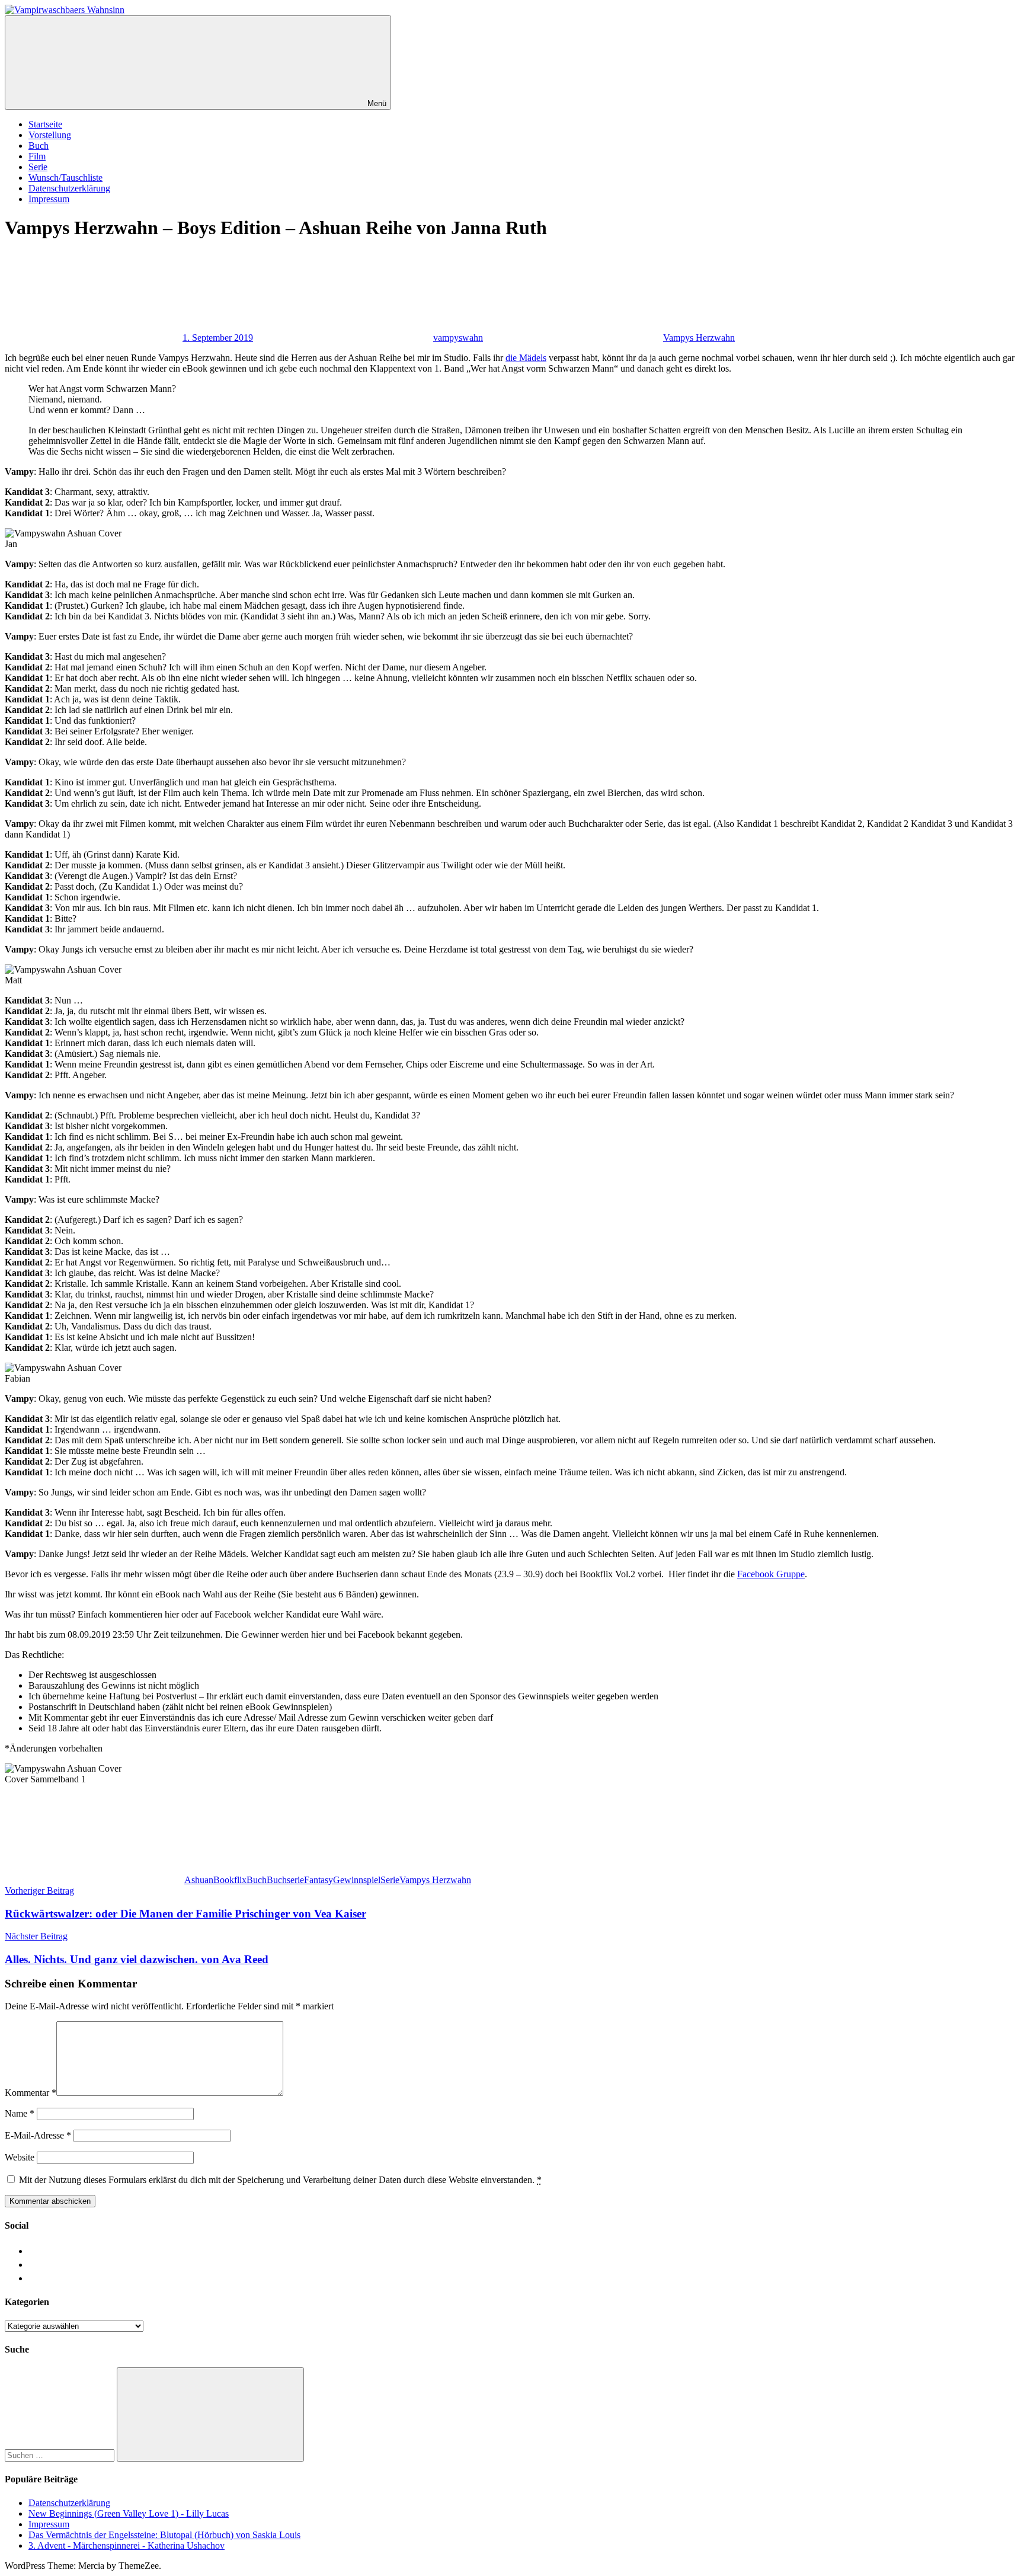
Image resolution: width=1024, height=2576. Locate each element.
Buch (39, 146)
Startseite (45, 124)
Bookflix (230, 1880)
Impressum (49, 199)
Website (20, 2157)
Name (20, 2113)
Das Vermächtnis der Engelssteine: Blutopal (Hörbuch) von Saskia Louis (164, 2535)
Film (37, 156)
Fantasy (319, 1880)
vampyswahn (458, 338)
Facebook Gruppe (771, 1574)
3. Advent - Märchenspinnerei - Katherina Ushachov (127, 2545)
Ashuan (199, 1880)
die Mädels (526, 358)
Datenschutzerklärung (69, 188)
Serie (38, 167)
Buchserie (285, 1880)
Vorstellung (50, 135)
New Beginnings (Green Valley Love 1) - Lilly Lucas (129, 2513)
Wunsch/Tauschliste (65, 178)
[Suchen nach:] (61, 2455)
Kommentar (31, 2093)
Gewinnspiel (357, 1880)
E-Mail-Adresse (38, 2135)
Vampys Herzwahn (699, 338)
